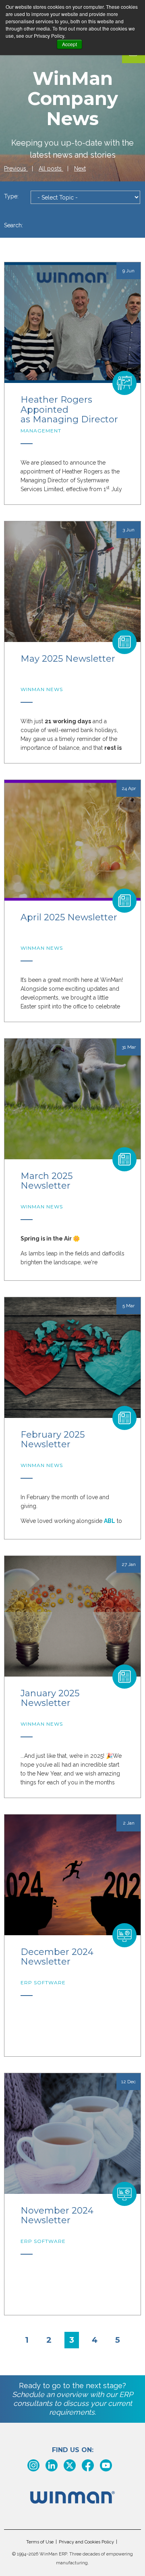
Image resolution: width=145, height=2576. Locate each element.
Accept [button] (69, 44)
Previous (16, 169)
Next (80, 169)
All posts (51, 169)
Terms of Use (40, 2542)
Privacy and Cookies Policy (86, 2542)
